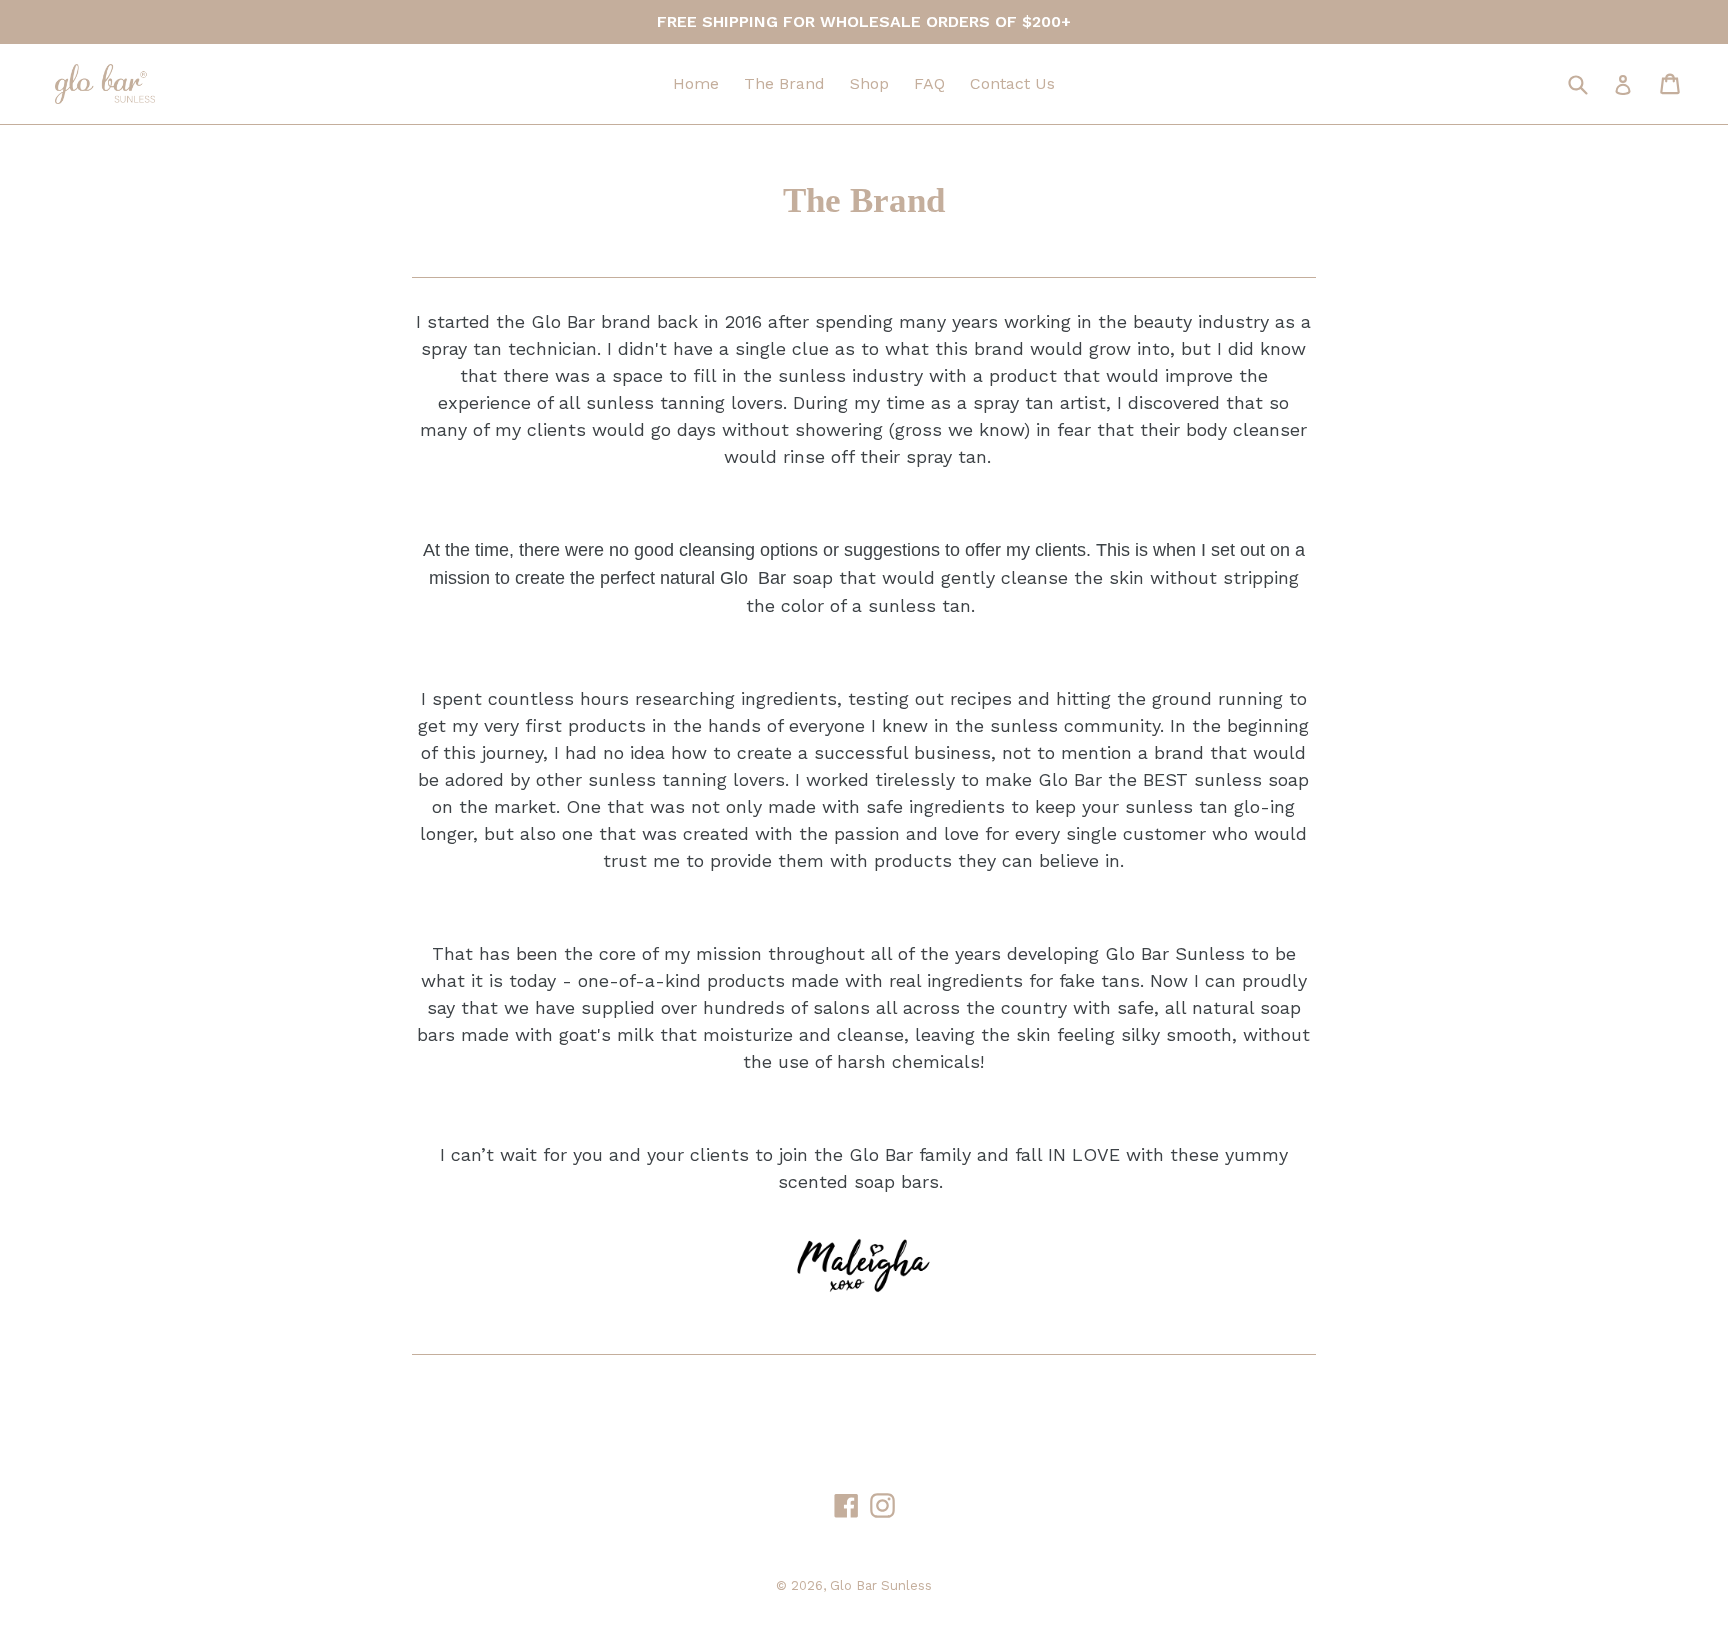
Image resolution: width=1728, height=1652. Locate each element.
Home (696, 83)
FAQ (929, 83)
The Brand (784, 83)
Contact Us (1012, 83)
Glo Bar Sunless (881, 1585)
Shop (869, 83)
